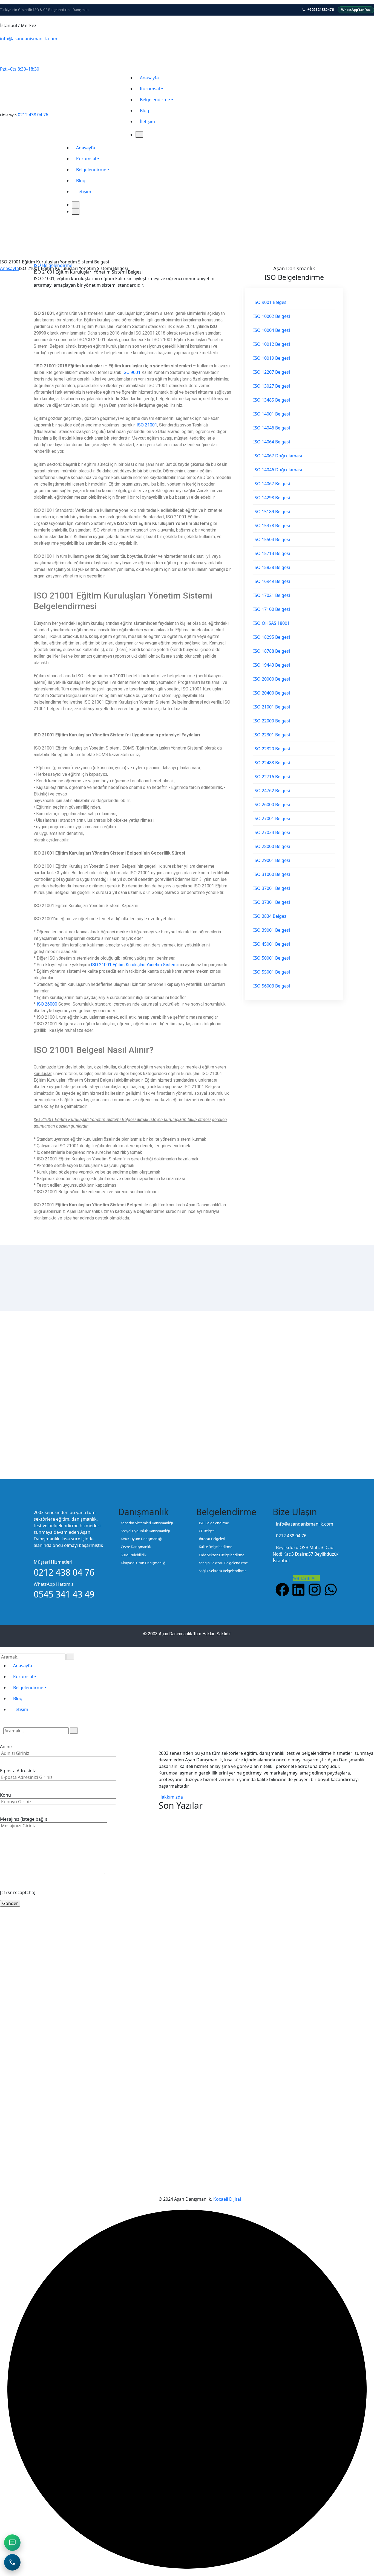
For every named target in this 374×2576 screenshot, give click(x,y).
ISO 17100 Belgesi (272, 609)
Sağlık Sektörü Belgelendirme (223, 1571)
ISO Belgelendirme (53, 265)
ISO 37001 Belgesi (272, 888)
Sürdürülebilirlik (134, 1555)
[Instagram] (315, 1590)
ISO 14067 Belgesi (272, 484)
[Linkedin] (298, 1590)
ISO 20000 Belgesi (272, 679)
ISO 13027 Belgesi (272, 386)
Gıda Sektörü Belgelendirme (221, 1555)
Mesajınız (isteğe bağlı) (24, 1819)
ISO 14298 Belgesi (272, 498)
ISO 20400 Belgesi (272, 693)
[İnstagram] (19, 60)
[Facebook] (282, 1590)
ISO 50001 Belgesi (272, 958)
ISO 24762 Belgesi (272, 791)
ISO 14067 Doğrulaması (278, 456)
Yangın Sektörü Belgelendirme (223, 1563)
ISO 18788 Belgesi (272, 651)
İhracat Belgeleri (212, 1539)
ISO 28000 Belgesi (272, 846)
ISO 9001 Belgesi (270, 302)
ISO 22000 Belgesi (272, 721)
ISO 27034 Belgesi (272, 832)
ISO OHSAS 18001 (271, 623)
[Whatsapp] (32, 60)
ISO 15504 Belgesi (272, 539)
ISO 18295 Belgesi (272, 637)
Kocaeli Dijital (227, 2199)
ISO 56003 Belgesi (272, 986)
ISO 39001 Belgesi (272, 930)
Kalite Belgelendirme (215, 1547)
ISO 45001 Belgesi (272, 944)
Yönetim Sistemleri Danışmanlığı (147, 1523)
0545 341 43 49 (19, 50)
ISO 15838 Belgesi (272, 567)
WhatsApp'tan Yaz (356, 10)
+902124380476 (321, 10)
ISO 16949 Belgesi (272, 581)
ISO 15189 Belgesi (272, 512)
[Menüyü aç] (139, 135)
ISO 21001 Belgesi (272, 707)
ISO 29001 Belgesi (272, 860)
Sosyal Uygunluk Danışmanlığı (145, 1531)
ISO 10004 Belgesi (272, 330)
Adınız (6, 1747)
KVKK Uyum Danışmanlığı (141, 1539)
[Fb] (6, 60)
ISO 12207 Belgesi (272, 372)
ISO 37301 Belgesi (272, 902)
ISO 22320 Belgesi (272, 749)
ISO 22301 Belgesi (272, 735)
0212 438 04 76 (33, 115)
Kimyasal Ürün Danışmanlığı (143, 1563)
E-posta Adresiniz (18, 1771)
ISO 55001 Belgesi (272, 972)
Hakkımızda (171, 1797)
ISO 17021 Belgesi (272, 595)
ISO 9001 (131, 372)
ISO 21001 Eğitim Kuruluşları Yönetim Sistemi (134, 965)
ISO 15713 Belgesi (272, 553)
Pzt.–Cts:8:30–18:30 (20, 69)
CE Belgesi (207, 1531)
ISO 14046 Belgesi (272, 428)
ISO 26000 (47, 1004)
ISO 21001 (147, 425)
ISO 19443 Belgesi (272, 665)
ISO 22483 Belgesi (272, 763)
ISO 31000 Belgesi (272, 874)
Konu (5, 1795)
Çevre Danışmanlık (136, 1547)
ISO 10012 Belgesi (272, 344)
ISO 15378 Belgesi (272, 525)
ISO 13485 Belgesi (272, 400)
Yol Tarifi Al (305, 1578)
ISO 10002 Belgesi (272, 316)
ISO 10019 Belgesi (272, 358)
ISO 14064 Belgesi (272, 442)
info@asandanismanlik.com (29, 39)
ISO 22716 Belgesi (272, 777)
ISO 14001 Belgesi (272, 414)
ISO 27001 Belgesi (272, 818)
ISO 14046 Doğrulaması (278, 470)
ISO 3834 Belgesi (270, 916)
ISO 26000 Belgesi (272, 805)
